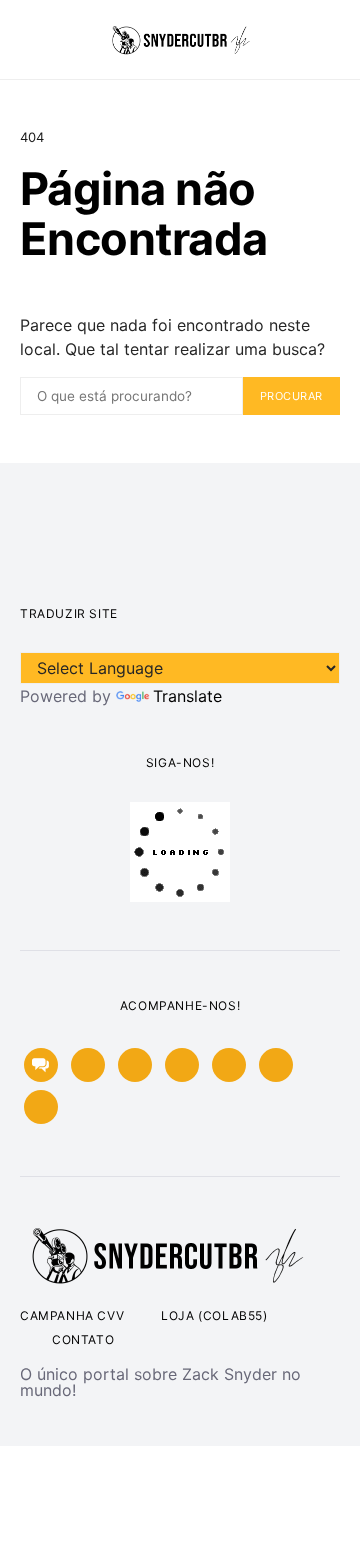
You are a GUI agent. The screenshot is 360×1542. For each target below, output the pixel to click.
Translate (187, 696)
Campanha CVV (72, 1315)
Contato (83, 1339)
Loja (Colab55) (214, 1315)
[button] (334, 40)
